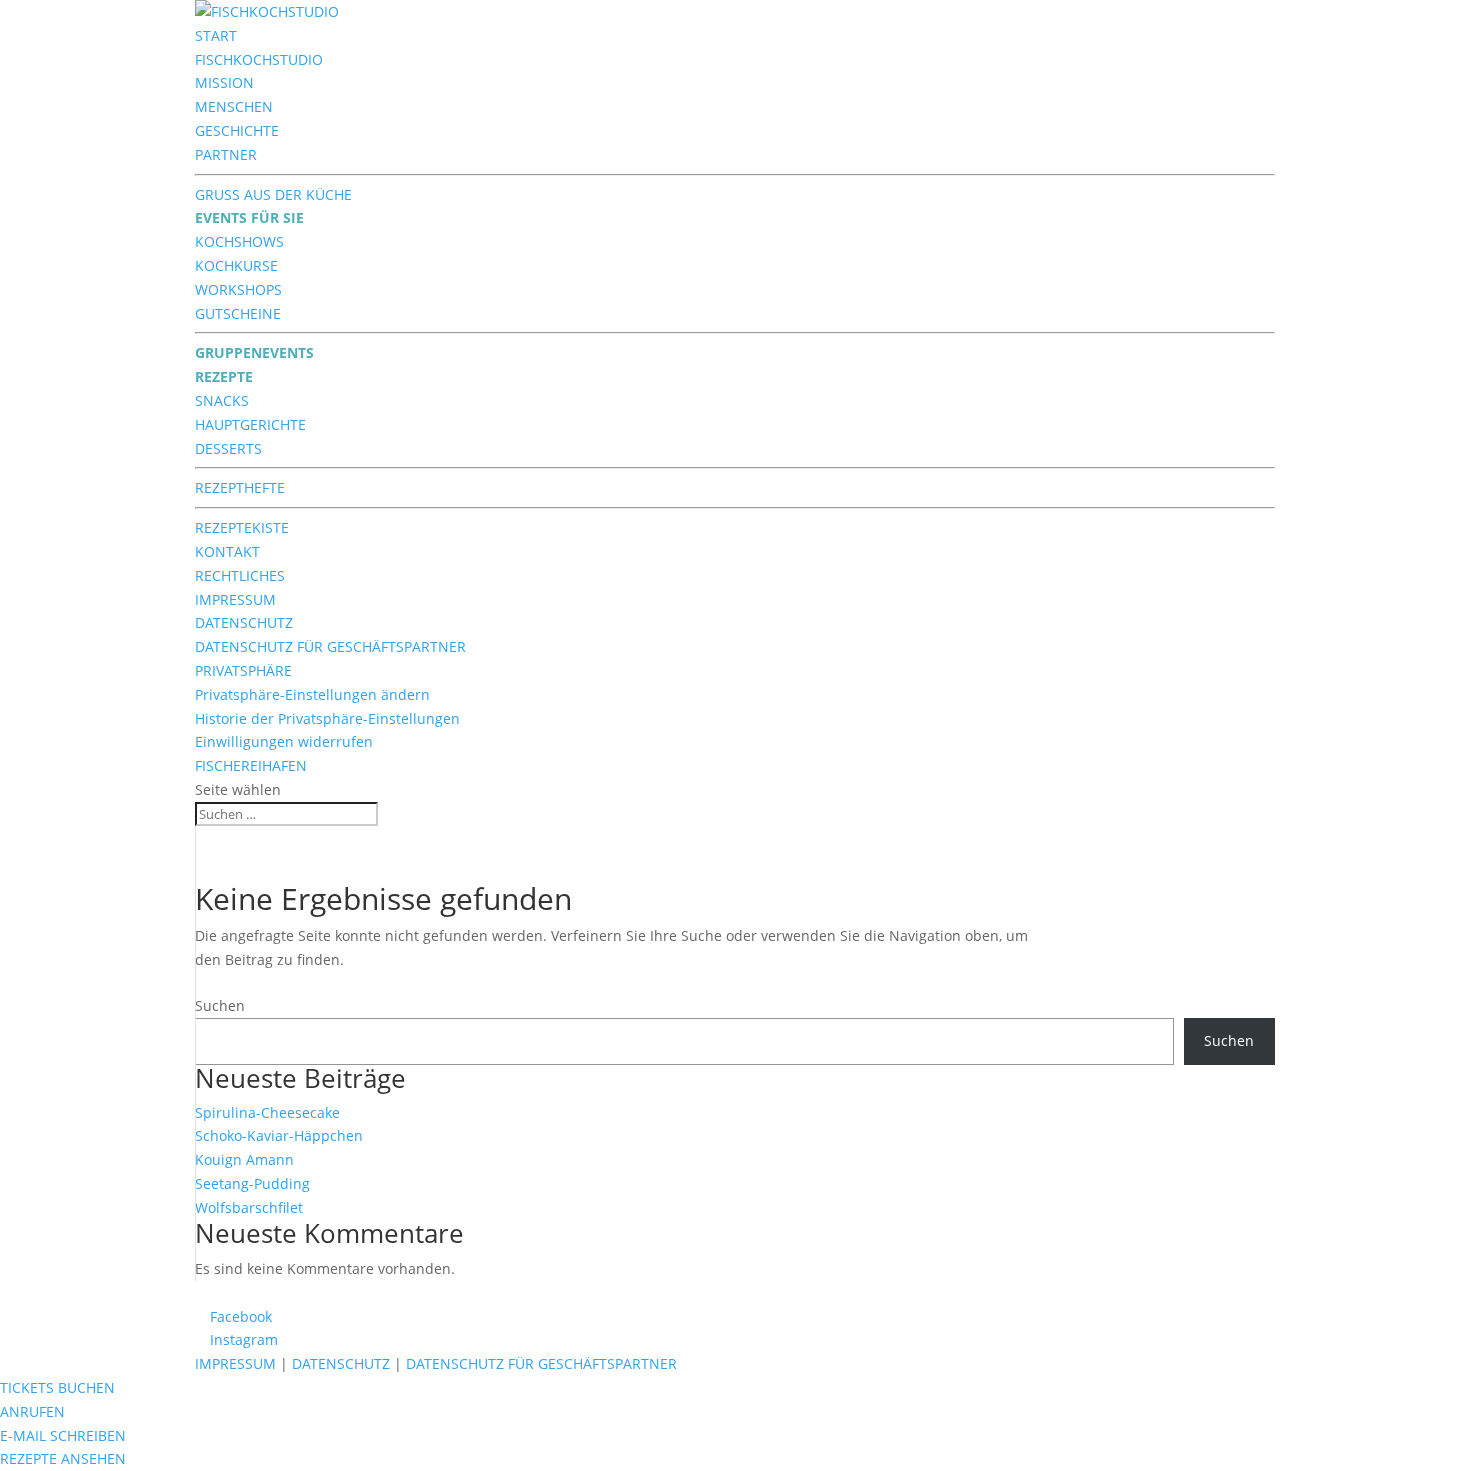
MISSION (224, 82)
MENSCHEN (234, 106)
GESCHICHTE (237, 130)
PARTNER (226, 154)
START (216, 35)
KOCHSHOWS (239, 241)
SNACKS (222, 400)
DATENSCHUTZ (244, 622)
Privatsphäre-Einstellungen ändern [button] (312, 694)
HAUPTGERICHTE (250, 424)
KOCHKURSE (236, 265)
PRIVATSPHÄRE (243, 670)
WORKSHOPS (238, 289)
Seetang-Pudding (252, 1183)
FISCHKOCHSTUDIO (259, 59)
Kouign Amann (244, 1159)
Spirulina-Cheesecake (267, 1112)
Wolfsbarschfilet (249, 1207)
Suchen (220, 1005)
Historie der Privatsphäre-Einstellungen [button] (327, 718)
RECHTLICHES (240, 575)
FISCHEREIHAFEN (251, 765)
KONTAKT (227, 551)
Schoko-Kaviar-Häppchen (279, 1135)
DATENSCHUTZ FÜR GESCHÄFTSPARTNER (330, 646)
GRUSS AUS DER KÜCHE (273, 194)
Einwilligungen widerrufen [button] (284, 741)
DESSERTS (228, 448)
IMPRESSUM (235, 599)
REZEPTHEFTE (240, 487)
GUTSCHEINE (238, 313)
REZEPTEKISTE (242, 527)
